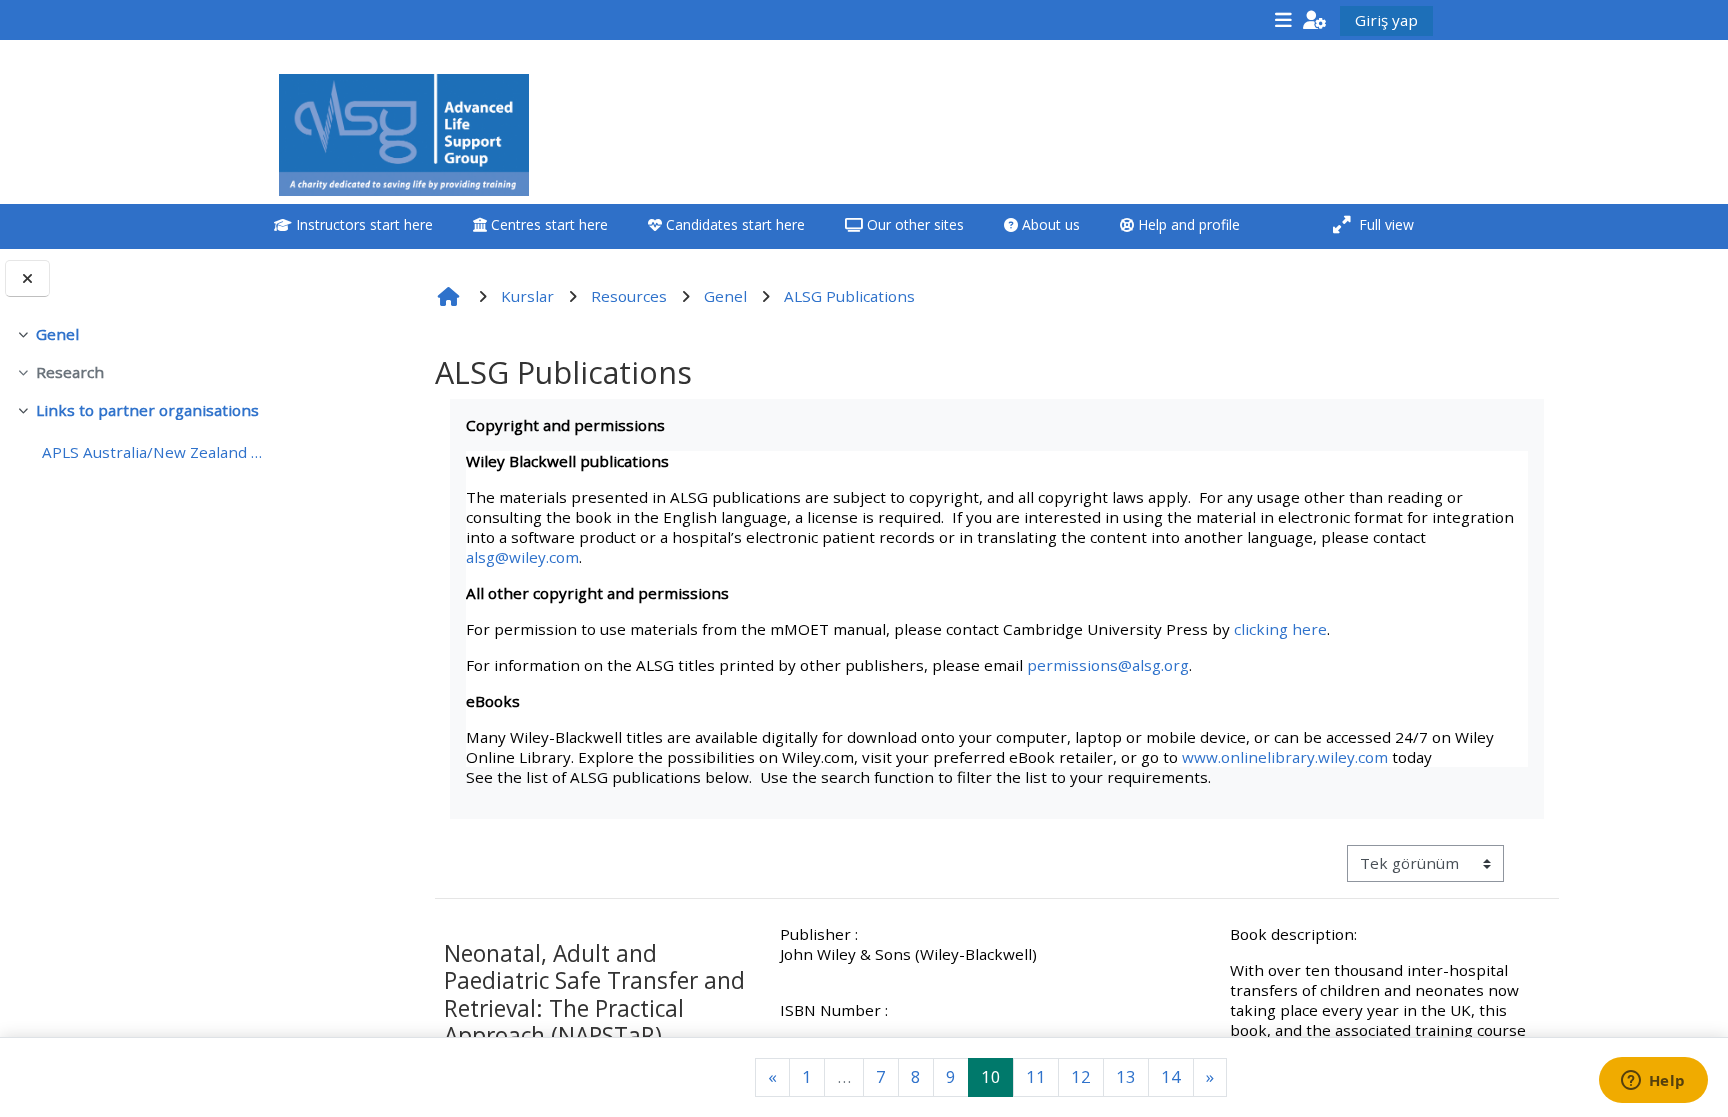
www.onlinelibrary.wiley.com (1285, 757)
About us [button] (1049, 224)
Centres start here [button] (547, 224)
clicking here (1280, 629)
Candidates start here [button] (733, 224)
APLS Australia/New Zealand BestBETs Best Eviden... (155, 452)
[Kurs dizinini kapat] (27, 278)
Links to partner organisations (147, 410)
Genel (57, 334)
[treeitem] (142, 334)
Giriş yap (1386, 20)
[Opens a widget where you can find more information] (1653, 1082)
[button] (1315, 19)
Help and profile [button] (1187, 224)
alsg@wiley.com (522, 557)
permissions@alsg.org (1108, 665)
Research (70, 372)
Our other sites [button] (913, 224)
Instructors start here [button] (362, 224)
